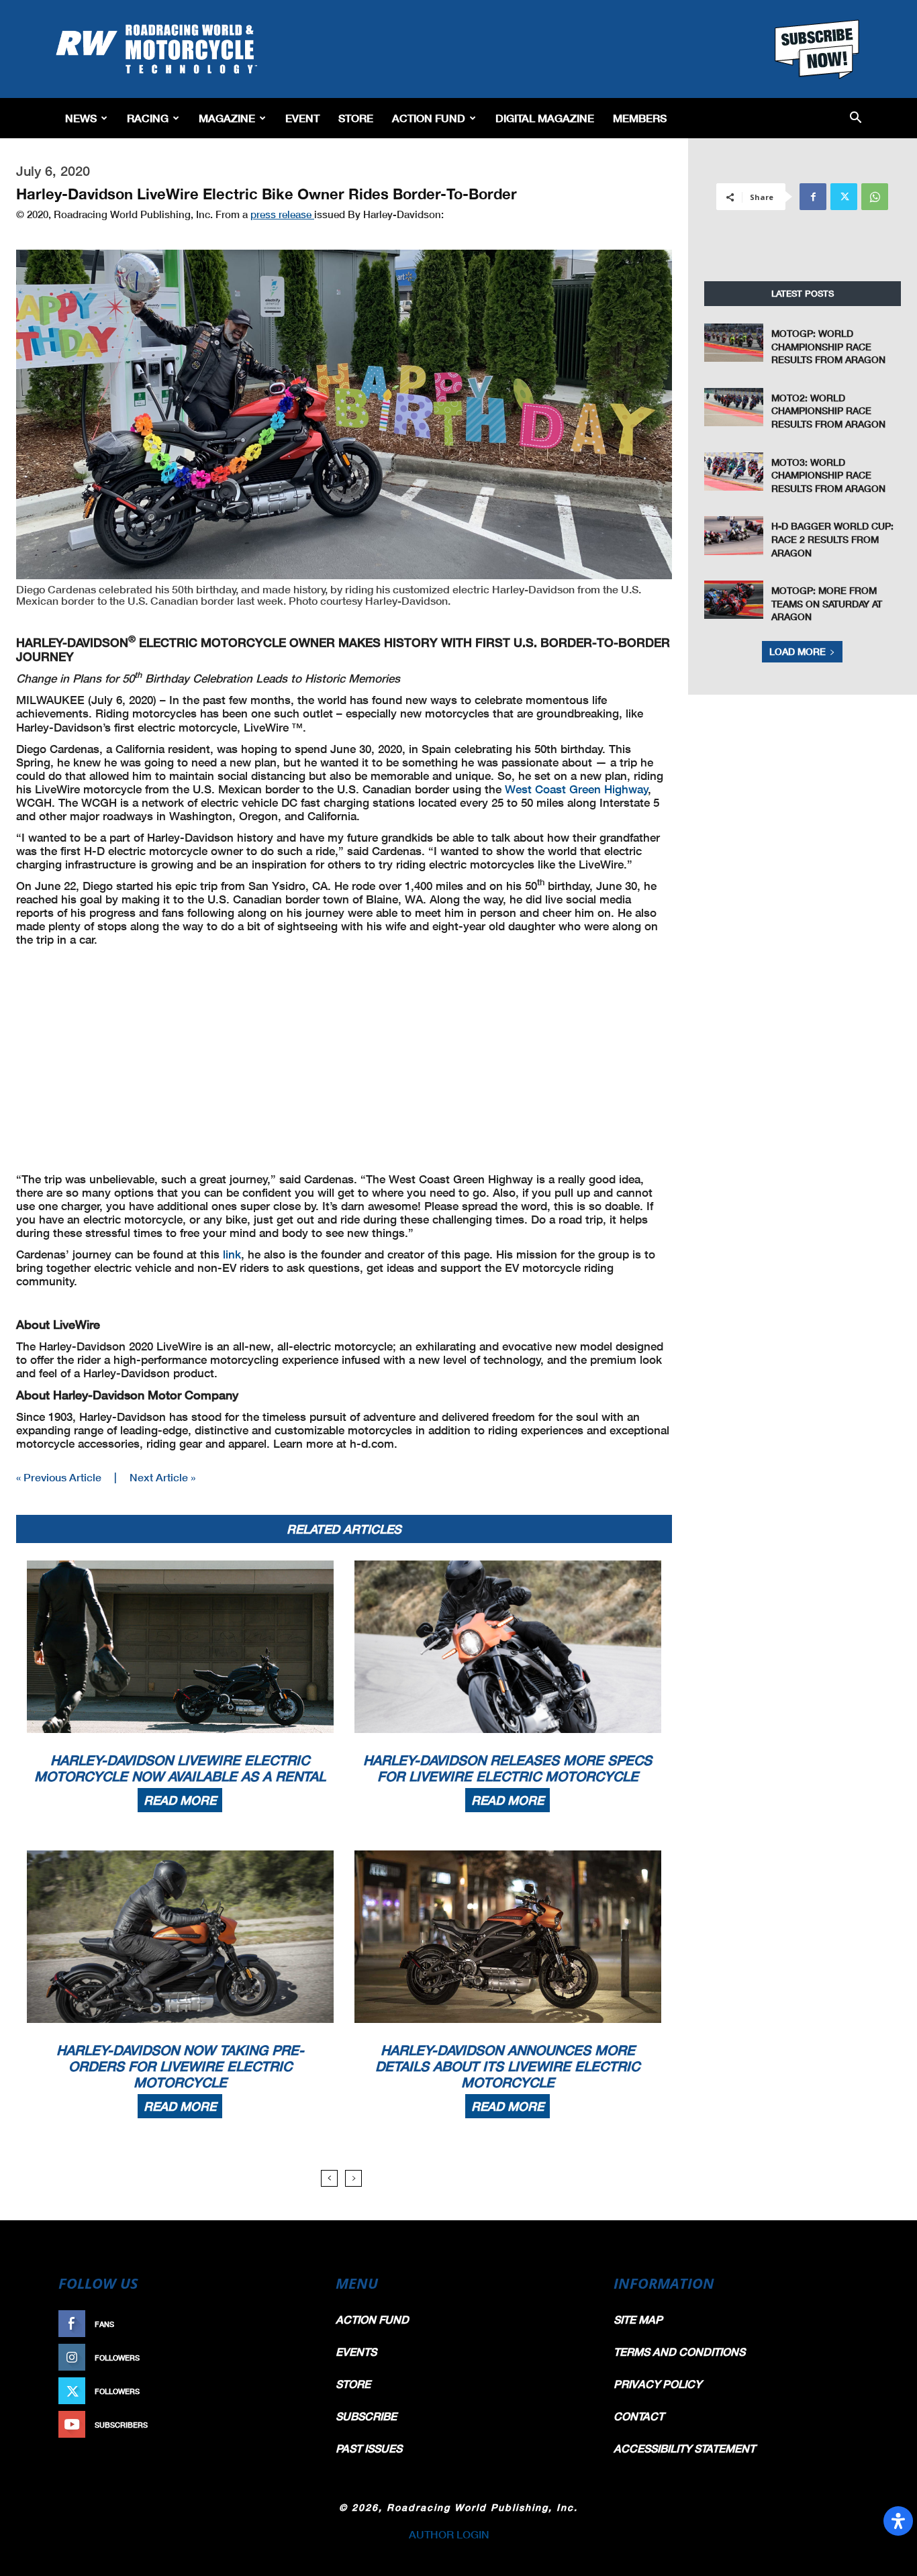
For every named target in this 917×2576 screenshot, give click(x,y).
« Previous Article (59, 1477)
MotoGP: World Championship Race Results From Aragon (828, 346)
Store (356, 118)
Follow (288, 2358)
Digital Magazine (545, 118)
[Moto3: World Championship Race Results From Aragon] (734, 472)
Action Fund (429, 118)
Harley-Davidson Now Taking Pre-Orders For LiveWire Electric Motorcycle (180, 2066)
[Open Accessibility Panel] (898, 2521)
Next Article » (162, 1477)
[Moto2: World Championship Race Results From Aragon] (734, 407)
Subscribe (282, 2425)
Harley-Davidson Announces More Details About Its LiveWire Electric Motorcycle (508, 2066)
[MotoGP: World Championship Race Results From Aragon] (734, 343)
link (232, 1254)
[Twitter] (844, 197)
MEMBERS (640, 118)
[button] (856, 118)
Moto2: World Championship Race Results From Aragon (828, 411)
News (81, 118)
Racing (148, 118)
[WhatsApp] (875, 197)
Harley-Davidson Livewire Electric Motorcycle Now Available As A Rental (180, 1768)
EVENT (302, 118)
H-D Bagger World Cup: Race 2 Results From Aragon (832, 539)
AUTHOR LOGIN (449, 2534)
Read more (180, 1800)
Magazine (227, 118)
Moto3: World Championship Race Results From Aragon (828, 475)
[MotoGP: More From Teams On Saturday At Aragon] (734, 600)
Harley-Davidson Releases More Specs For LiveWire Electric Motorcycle (508, 1768)
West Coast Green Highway (577, 789)
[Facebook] (813, 197)
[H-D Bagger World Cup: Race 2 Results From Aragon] (734, 535)
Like (295, 2324)
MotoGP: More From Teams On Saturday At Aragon (827, 603)
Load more (798, 651)
